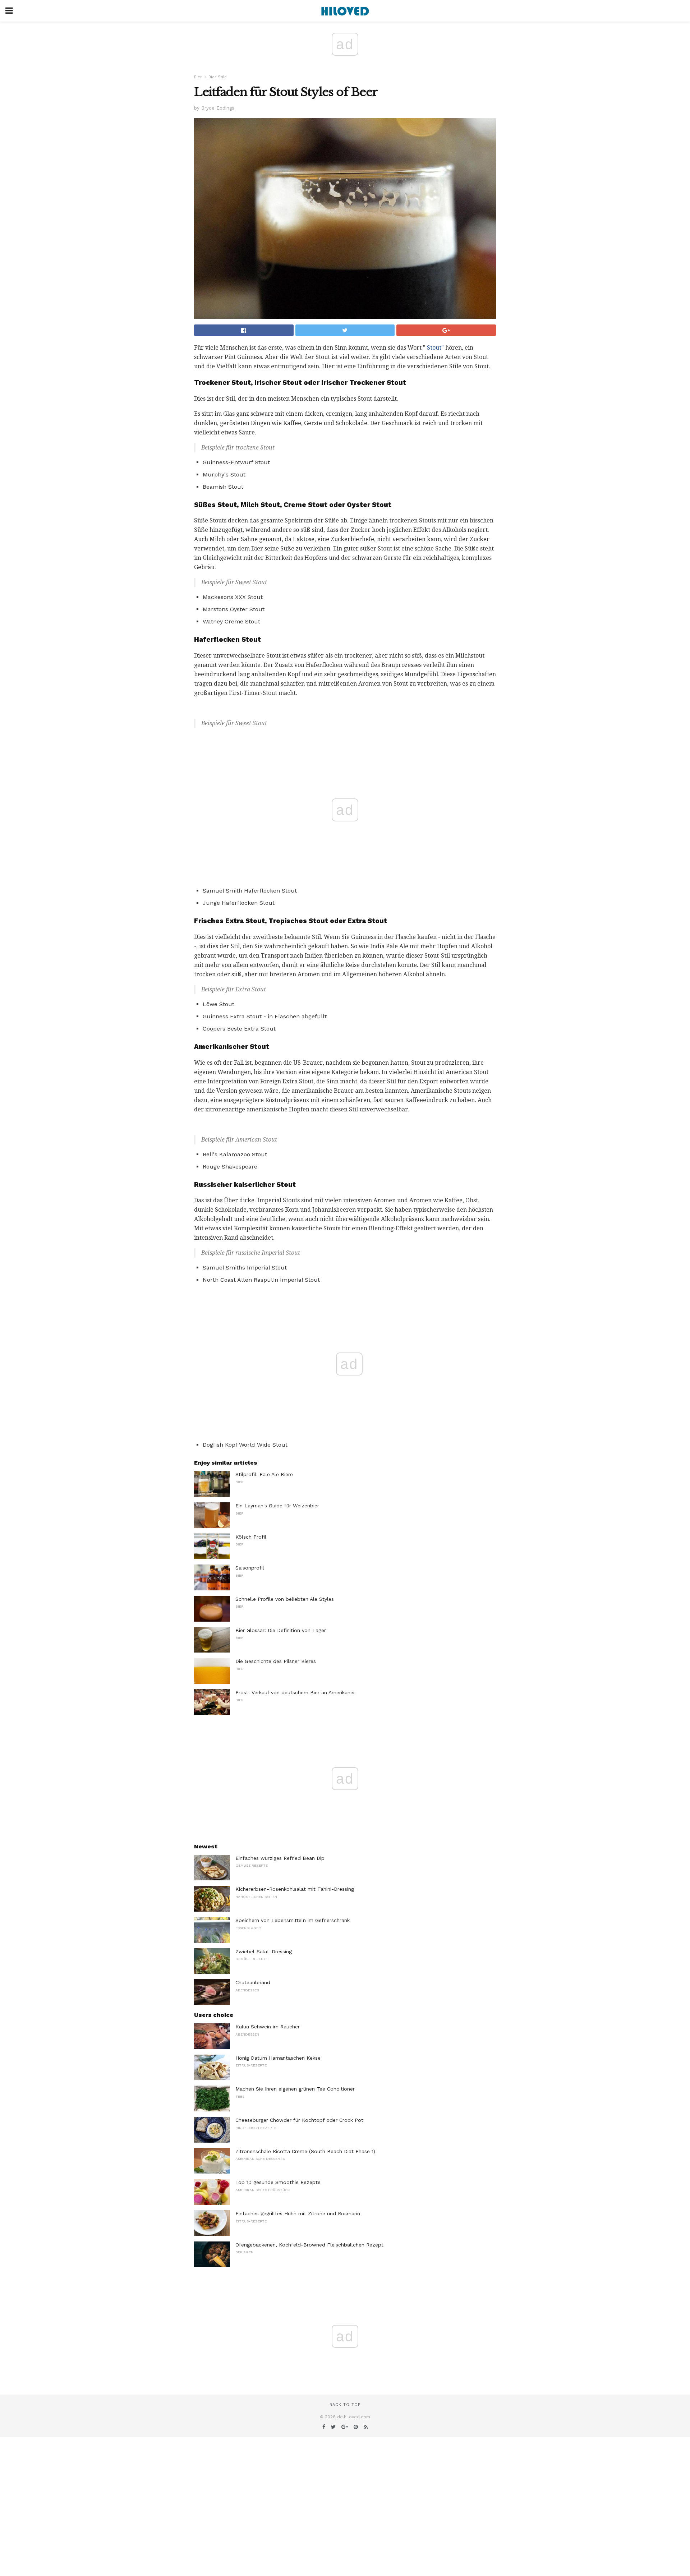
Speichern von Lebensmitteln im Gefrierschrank (293, 1920)
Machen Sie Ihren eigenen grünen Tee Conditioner (295, 2089)
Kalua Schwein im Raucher (268, 2027)
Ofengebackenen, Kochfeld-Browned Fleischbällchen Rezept (309, 2245)
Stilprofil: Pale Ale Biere (264, 1474)
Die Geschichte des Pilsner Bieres (276, 1661)
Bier (198, 77)
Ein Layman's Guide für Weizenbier (277, 1506)
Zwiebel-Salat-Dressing (264, 1951)
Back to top (345, 2405)
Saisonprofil (250, 1568)
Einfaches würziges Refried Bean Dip (280, 1858)
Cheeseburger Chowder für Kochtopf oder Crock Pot (299, 2120)
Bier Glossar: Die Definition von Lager (281, 1630)
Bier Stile (218, 77)
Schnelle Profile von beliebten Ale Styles (285, 1599)
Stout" (435, 348)
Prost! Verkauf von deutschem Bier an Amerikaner (295, 1692)
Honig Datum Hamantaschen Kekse (278, 2058)
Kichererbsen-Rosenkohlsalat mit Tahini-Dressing (295, 1889)
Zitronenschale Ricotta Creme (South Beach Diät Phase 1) (305, 2151)
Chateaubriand (253, 1982)
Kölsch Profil (251, 1537)
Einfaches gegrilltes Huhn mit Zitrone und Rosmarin (298, 2213)
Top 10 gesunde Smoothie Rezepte (278, 2182)
